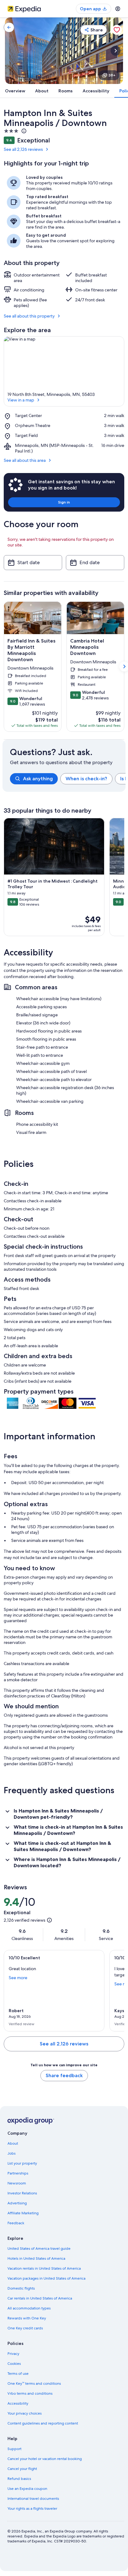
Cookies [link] (14, 2364)
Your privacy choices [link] (25, 2413)
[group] (68, 779)
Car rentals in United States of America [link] (40, 2298)
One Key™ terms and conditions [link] (34, 2383)
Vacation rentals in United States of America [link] (44, 2268)
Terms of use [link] (18, 2374)
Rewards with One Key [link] (27, 2318)
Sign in (64, 502)
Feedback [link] (16, 2223)
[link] (9, 27)
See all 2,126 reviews (23, 149)
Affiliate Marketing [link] (23, 2213)
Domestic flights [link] (21, 2288)
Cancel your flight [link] (22, 2469)
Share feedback (64, 2075)
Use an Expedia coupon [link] (27, 2489)
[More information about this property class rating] (23, 131)
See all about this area (25, 460)
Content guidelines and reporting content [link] (43, 2423)
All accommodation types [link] (29, 2308)
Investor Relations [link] (22, 2193)
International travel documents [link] (33, 2499)
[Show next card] (116, 51)
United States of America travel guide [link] (39, 2249)
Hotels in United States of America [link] (36, 2258)
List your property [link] (22, 2163)
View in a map (21, 400)
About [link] (13, 2143)
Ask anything (38, 779)
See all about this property (29, 316)
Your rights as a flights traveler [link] (32, 2509)
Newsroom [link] (17, 2183)
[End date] (95, 563)
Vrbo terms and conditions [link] (30, 2393)
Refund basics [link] (19, 2479)
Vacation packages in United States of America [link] (46, 2278)
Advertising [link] (17, 2203)
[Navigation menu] (118, 9)
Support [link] (14, 2449)
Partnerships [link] (18, 2173)
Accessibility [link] (18, 2403)
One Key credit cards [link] (25, 2328)
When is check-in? (86, 779)
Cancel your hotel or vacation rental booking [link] (45, 2459)
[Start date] (33, 563)
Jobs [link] (11, 2153)
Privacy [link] (13, 2354)
